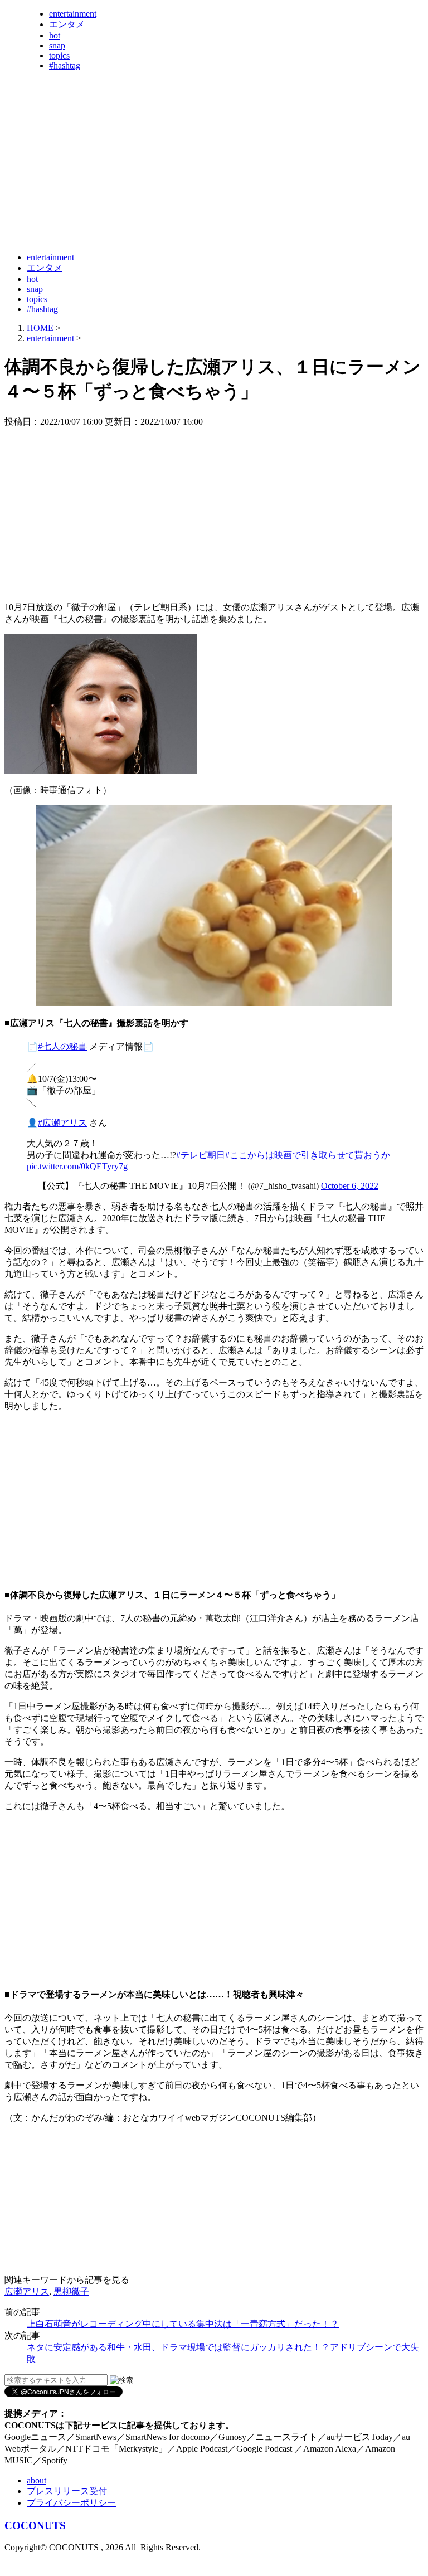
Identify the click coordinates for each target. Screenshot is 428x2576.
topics (59, 55)
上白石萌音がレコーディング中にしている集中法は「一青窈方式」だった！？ (183, 2324)
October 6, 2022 (350, 1186)
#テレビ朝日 (201, 1155)
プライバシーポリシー (71, 2503)
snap (57, 45)
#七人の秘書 (62, 1046)
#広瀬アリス (62, 1123)
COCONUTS (35, 2526)
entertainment (73, 14)
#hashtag (65, 65)
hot (55, 35)
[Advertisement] (207, 216)
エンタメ (67, 24)
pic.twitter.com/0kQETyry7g (77, 1166)
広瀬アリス (27, 2291)
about (37, 2480)
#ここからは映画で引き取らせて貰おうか (308, 1155)
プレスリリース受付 (67, 2491)
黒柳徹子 (71, 2291)
